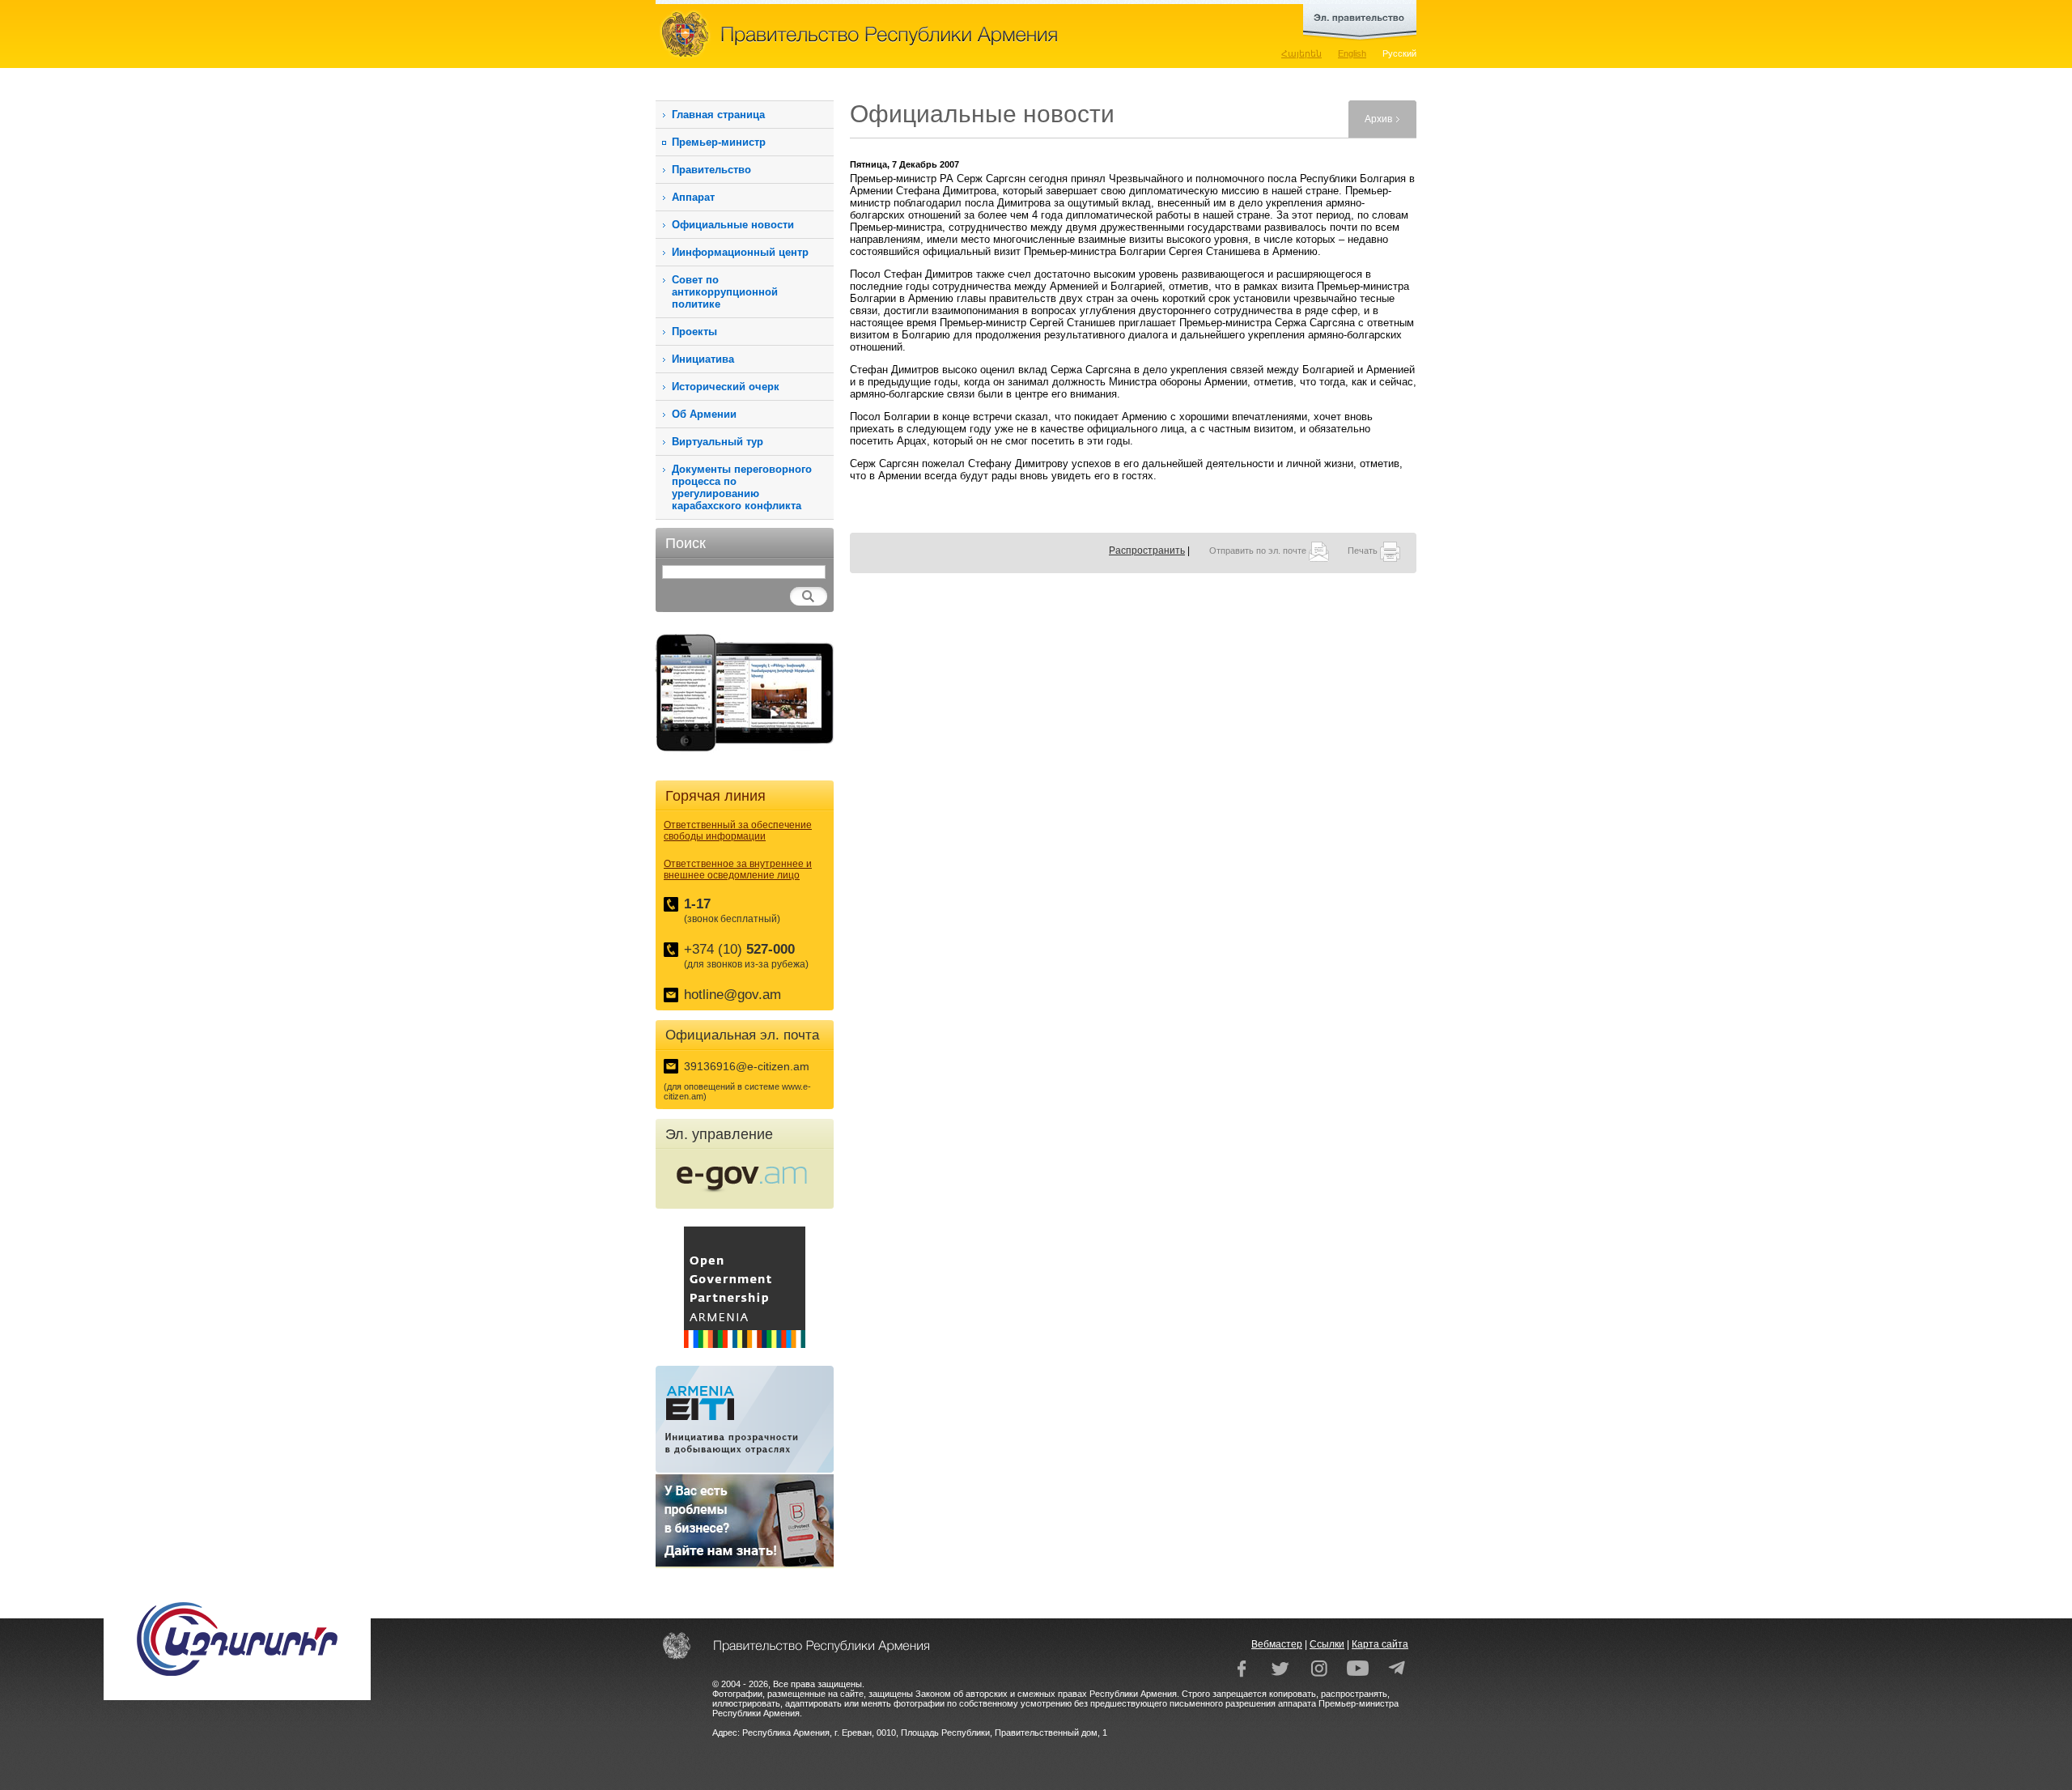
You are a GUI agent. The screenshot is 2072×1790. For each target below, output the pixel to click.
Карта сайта (1380, 1644)
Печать (1364, 551)
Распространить (1147, 551)
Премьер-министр (719, 142)
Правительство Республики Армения (931, 34)
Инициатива (703, 359)
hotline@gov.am (732, 995)
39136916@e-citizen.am (747, 1066)
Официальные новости (733, 225)
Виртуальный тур (718, 442)
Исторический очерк (726, 387)
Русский (1399, 53)
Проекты (694, 332)
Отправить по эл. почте (1259, 551)
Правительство (711, 170)
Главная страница (718, 115)
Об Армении (704, 414)
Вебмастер (1277, 1644)
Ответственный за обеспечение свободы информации (738, 831)
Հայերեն (1301, 53)
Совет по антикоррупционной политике (725, 292)
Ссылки (1327, 1644)
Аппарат (693, 197)
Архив (1378, 119)
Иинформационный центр (740, 252)
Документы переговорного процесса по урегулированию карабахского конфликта (742, 487)
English (1352, 53)
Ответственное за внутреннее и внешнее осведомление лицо (738, 869)
